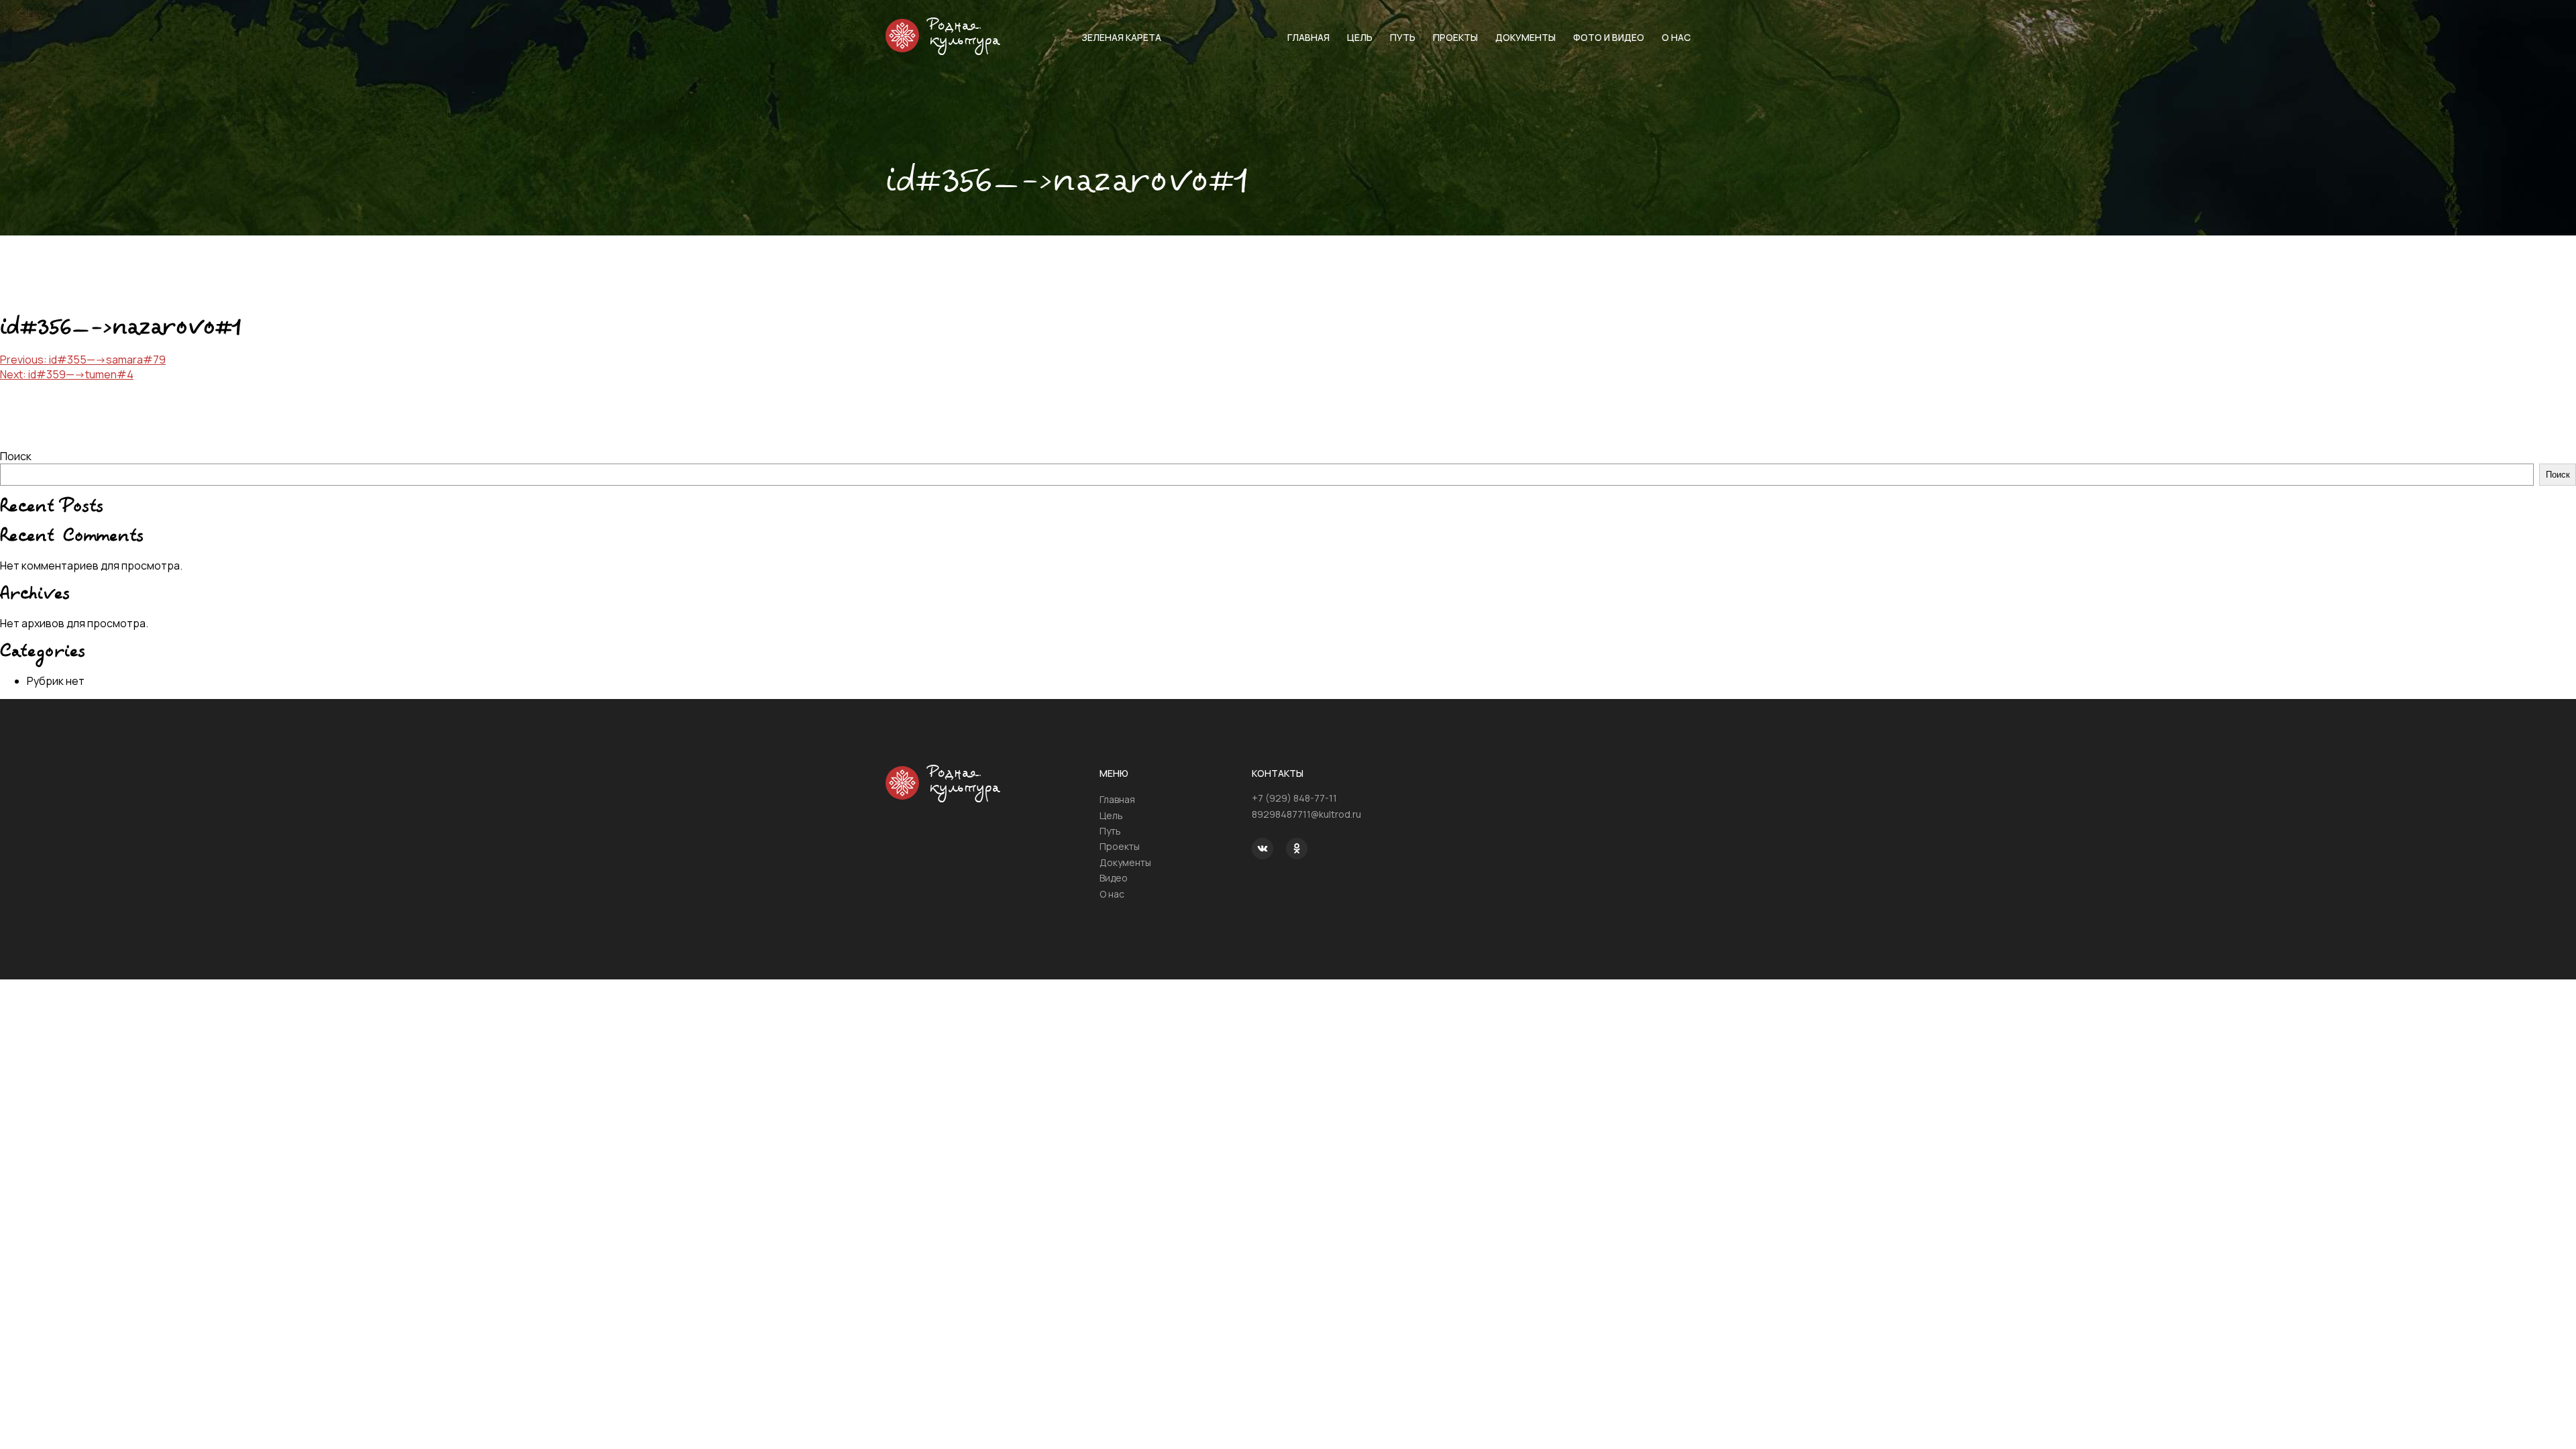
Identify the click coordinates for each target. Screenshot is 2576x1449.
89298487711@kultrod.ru (1306, 814)
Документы (1525, 37)
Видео (1114, 878)
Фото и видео (1609, 37)
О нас (1676, 37)
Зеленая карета (1121, 37)
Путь (1403, 37)
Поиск (16, 456)
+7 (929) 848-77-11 (1294, 798)
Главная (1308, 37)
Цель (1360, 37)
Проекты (1455, 37)
